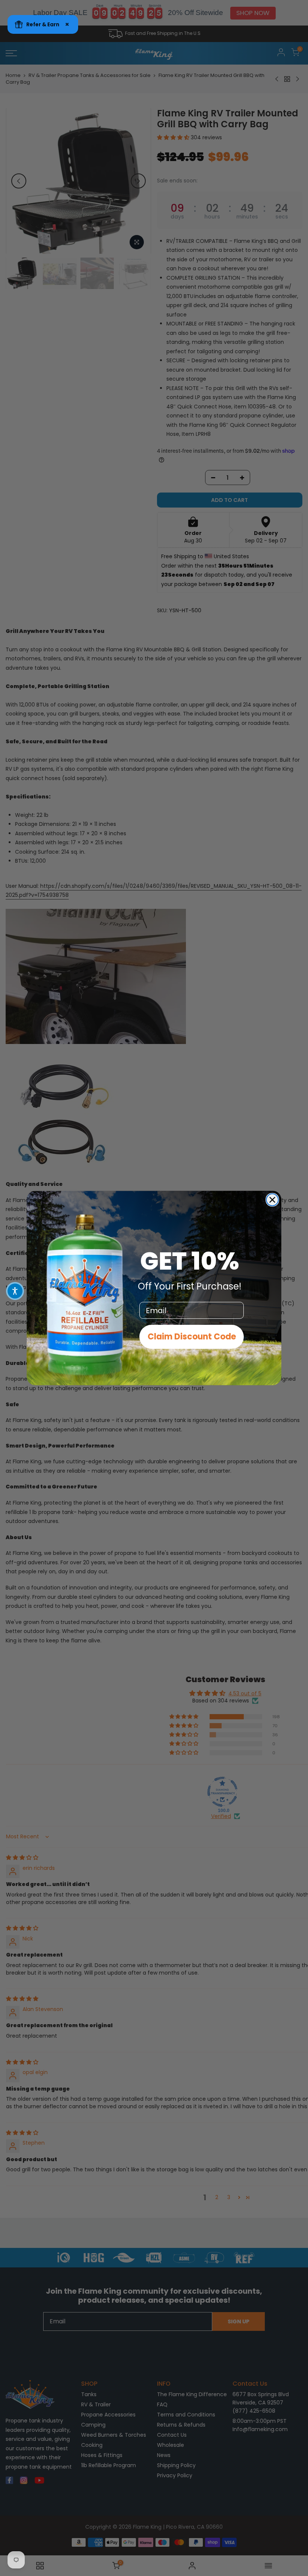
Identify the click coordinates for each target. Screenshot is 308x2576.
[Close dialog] (272, 1200)
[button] (15, 1291)
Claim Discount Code (192, 1337)
